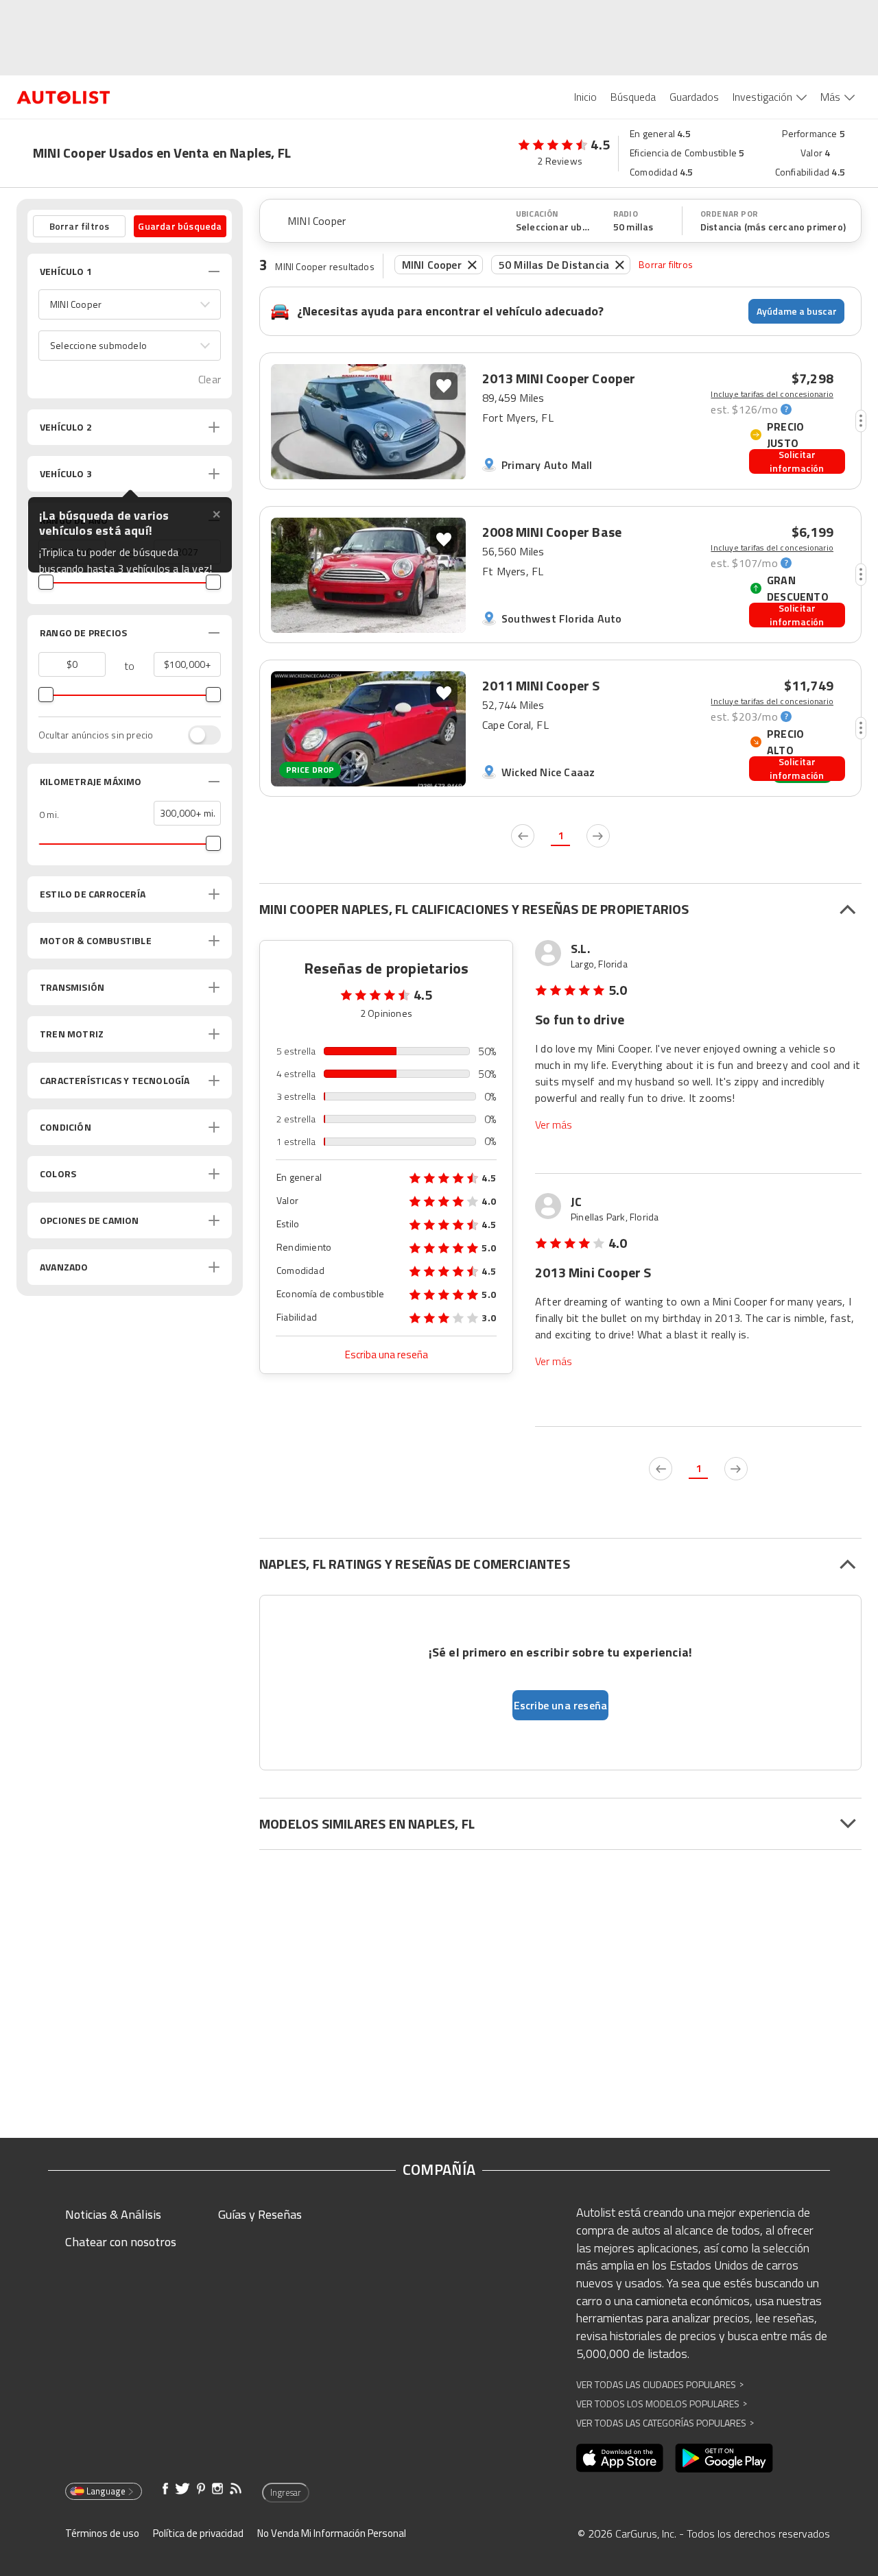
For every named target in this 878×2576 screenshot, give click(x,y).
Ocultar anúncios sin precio (96, 735)
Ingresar (286, 2492)
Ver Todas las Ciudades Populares (660, 2384)
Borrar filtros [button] (80, 226)
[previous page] (523, 836)
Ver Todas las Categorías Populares (665, 2423)
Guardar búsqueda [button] (180, 226)
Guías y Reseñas (260, 2214)
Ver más (554, 1125)
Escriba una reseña (387, 1355)
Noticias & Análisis (113, 2214)
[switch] (198, 735)
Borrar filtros (666, 264)
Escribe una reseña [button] (561, 1705)
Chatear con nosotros (121, 2242)
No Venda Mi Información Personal (332, 2533)
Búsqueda (633, 97)
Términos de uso (102, 2533)
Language (106, 2491)
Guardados (694, 97)
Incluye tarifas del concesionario (772, 394)
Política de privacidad (198, 2533)
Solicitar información (797, 461)
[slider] (46, 582)
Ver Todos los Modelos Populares (662, 2404)
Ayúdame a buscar (797, 311)
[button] (130, 304)
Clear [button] (210, 380)
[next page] (598, 836)
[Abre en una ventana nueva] (620, 2458)
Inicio (585, 97)
